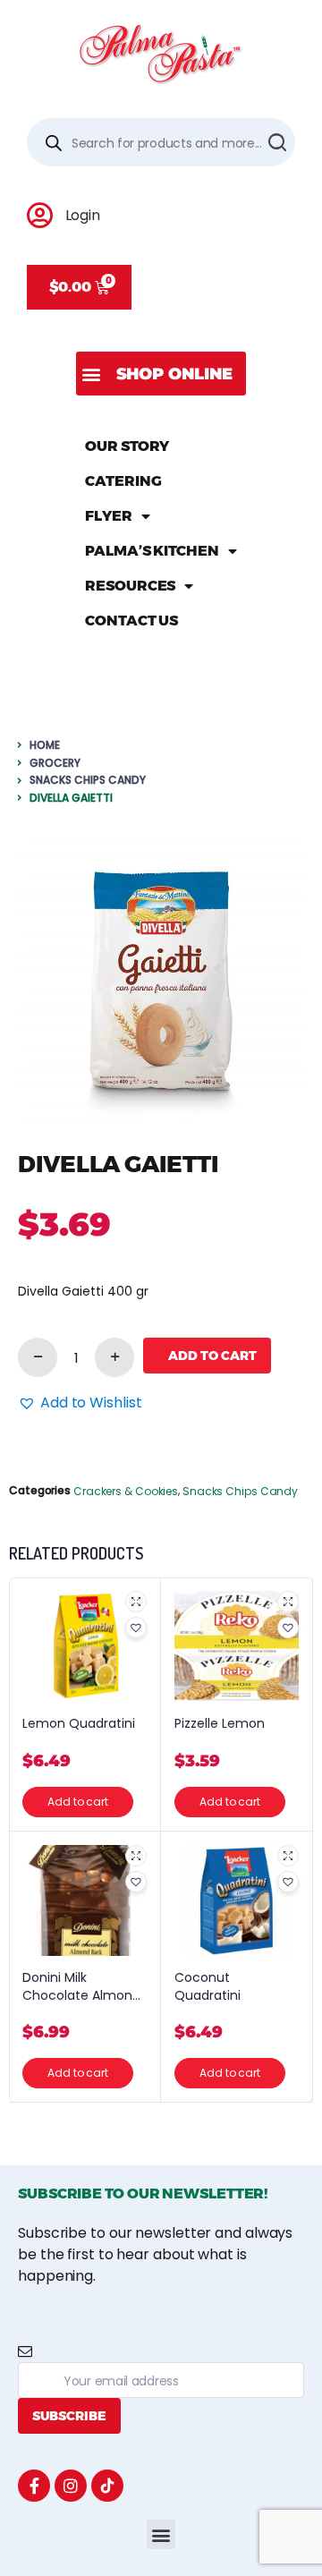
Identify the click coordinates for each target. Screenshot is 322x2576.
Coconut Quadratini (208, 1987)
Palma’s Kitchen (152, 551)
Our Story (127, 446)
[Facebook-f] (34, 2486)
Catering (123, 481)
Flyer (109, 516)
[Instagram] (71, 2486)
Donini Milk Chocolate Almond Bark (81, 1987)
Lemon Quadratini (79, 1724)
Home (45, 745)
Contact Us (131, 621)
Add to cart (212, 1356)
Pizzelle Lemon (220, 1724)
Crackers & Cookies (126, 1491)
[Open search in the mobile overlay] (161, 142)
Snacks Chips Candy (88, 780)
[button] (161, 374)
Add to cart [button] (78, 1802)
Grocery (55, 763)
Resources (130, 586)
